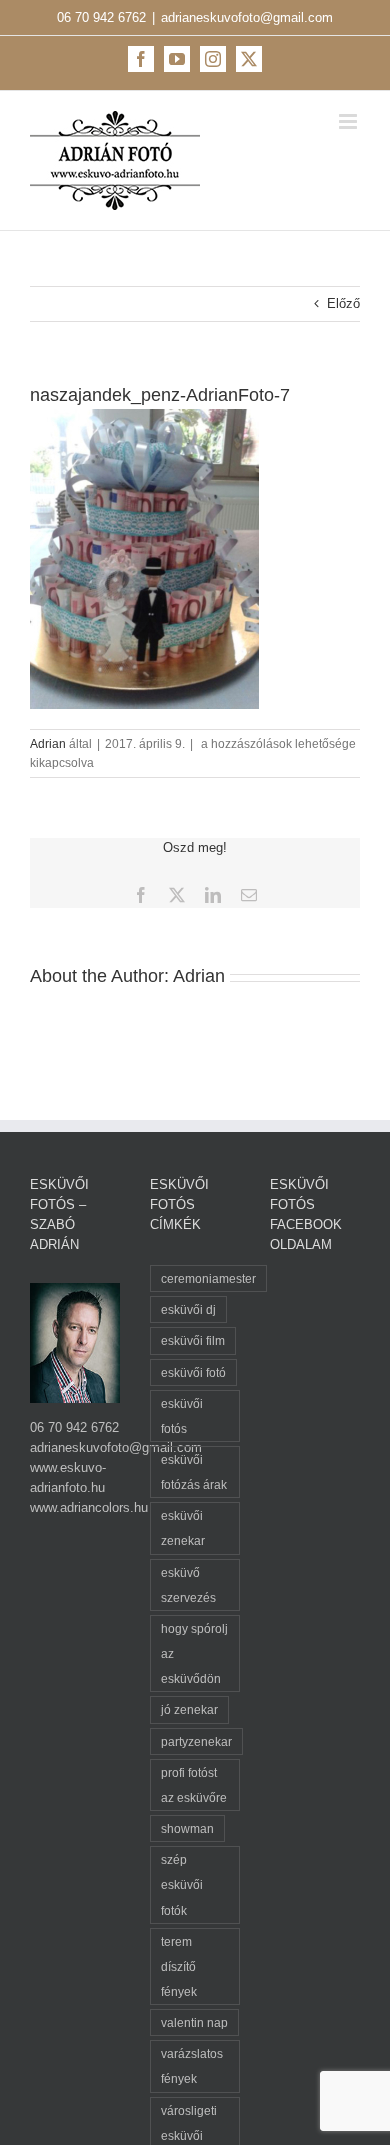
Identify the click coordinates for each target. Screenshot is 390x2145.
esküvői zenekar (183, 1528)
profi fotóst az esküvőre (194, 1785)
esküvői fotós (182, 1416)
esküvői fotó (193, 1372)
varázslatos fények (192, 2066)
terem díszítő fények (179, 1966)
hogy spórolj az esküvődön (194, 1653)
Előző (343, 303)
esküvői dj (188, 1309)
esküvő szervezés (188, 1585)
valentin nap (194, 2022)
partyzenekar (196, 1741)
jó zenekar (189, 1709)
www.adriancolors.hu (89, 1507)
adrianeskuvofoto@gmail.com (247, 17)
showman (187, 1828)
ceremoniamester (208, 1278)
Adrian (48, 744)
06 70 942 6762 (101, 17)
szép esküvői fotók (182, 1884)
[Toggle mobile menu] (349, 121)
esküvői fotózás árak (194, 1472)
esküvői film (193, 1340)
